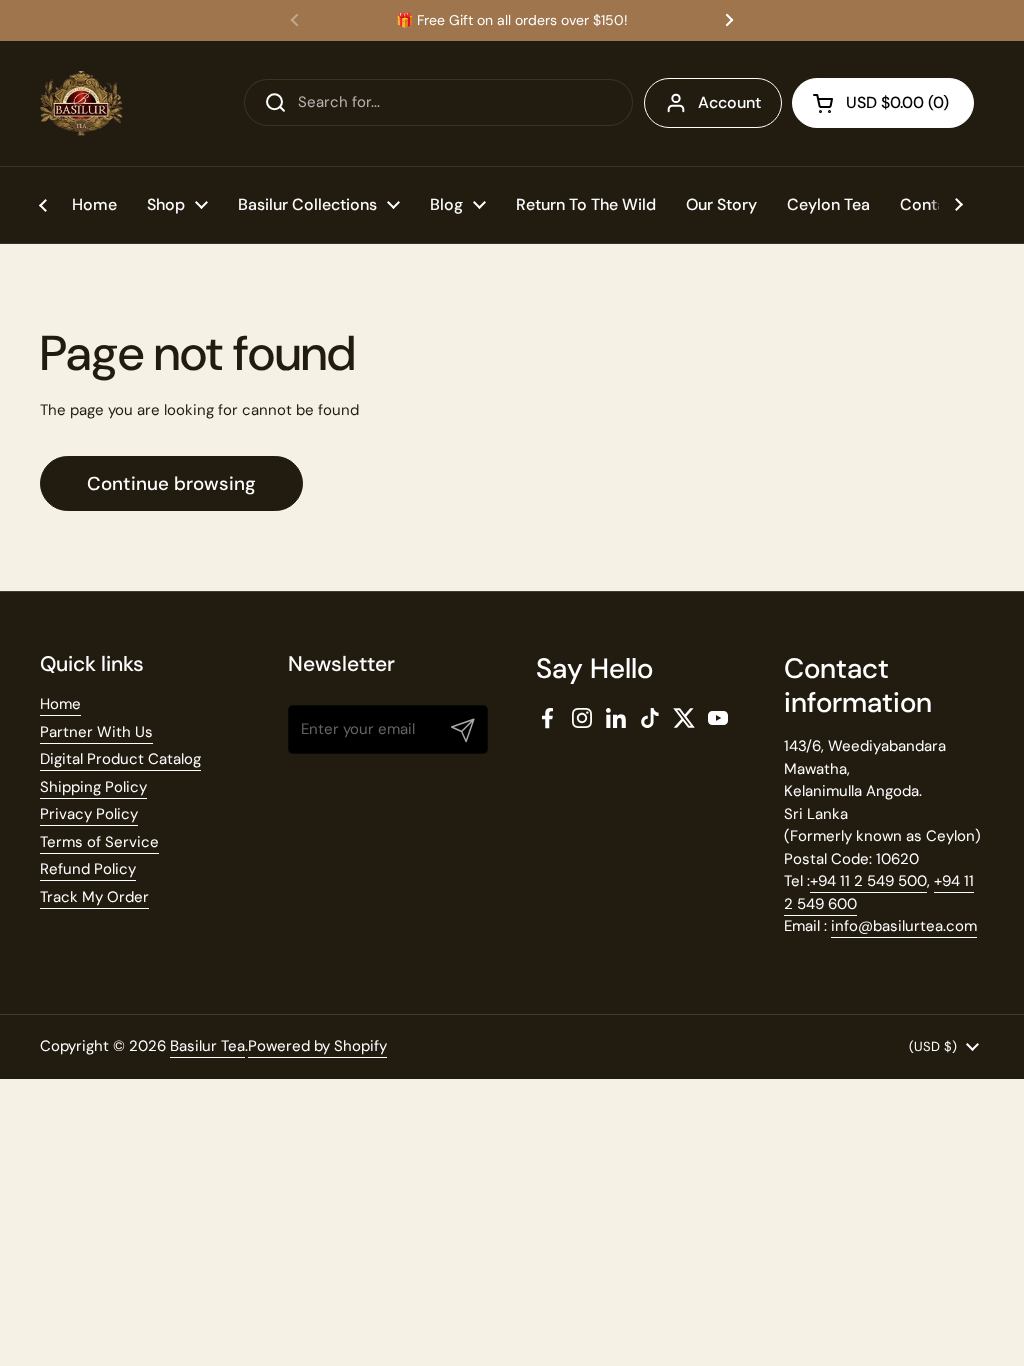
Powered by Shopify (317, 1046)
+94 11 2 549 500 (868, 881)
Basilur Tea (207, 1046)
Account (729, 102)
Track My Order (94, 897)
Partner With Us (96, 732)
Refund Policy (88, 869)
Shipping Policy (93, 787)
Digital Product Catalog (120, 759)
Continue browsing (171, 483)
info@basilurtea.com (904, 926)
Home (60, 704)
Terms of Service (99, 842)
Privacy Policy (89, 814)
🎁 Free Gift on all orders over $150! (512, 20)
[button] (883, 103)
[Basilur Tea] (81, 103)
